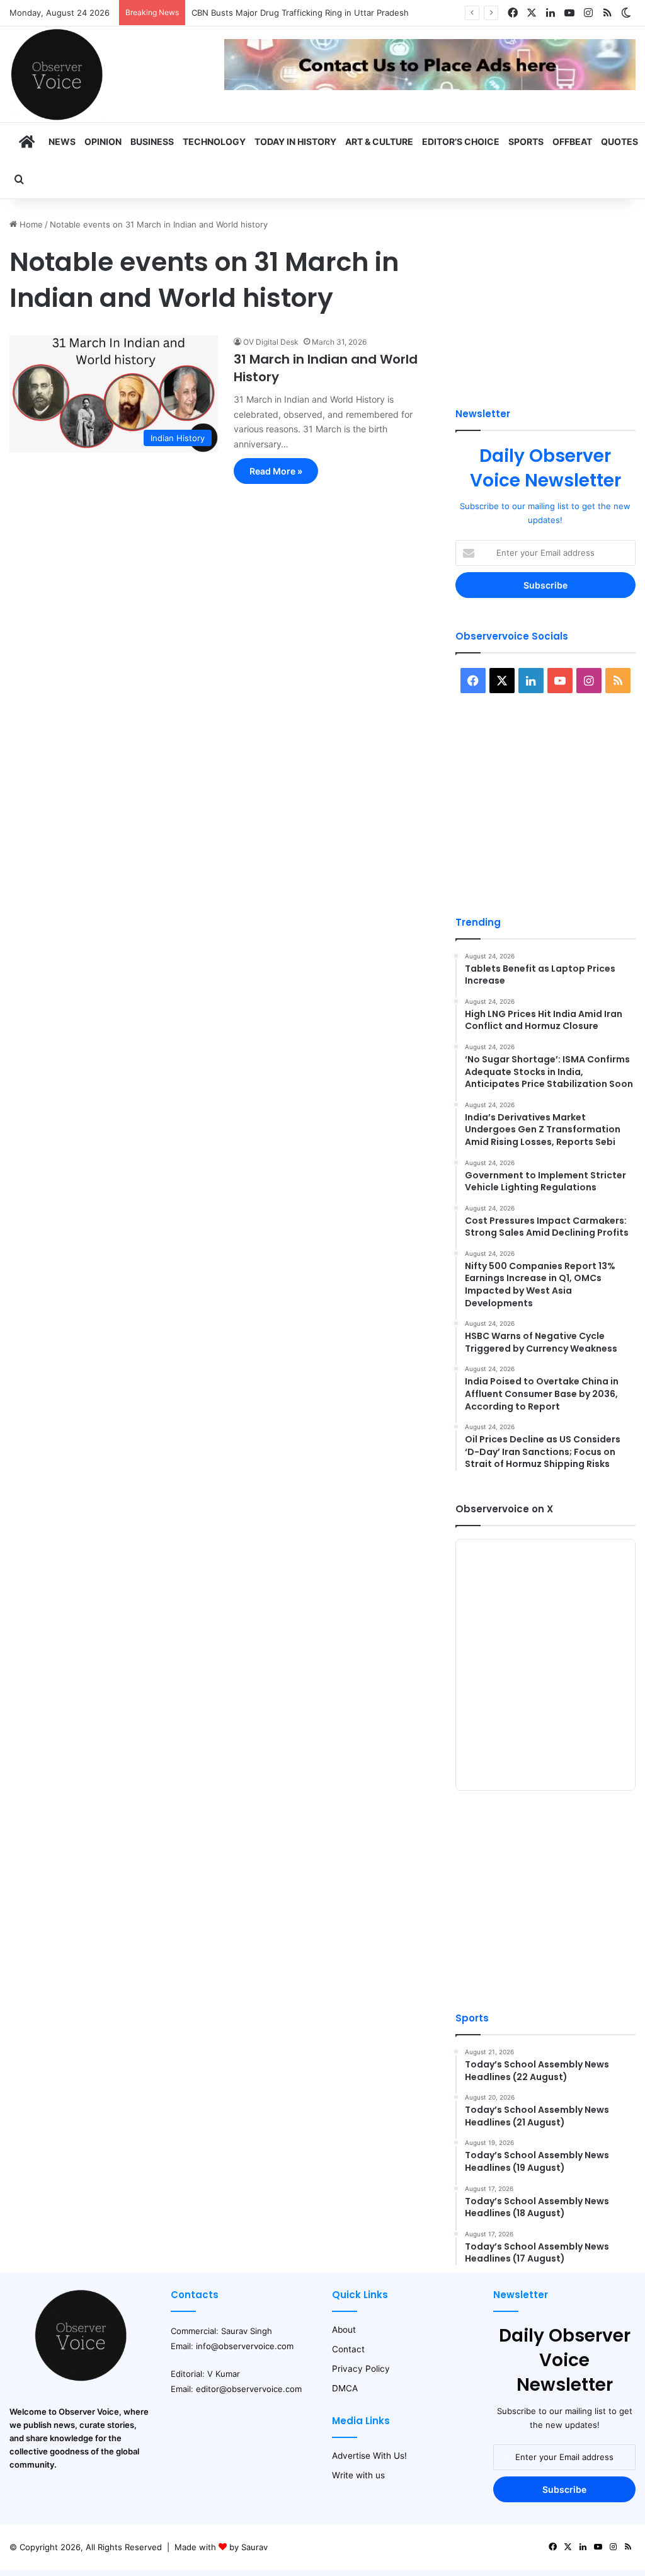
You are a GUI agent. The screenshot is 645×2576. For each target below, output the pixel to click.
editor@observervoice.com (249, 2389)
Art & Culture (379, 141)
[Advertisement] (545, 297)
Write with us (358, 2475)
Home (30, 224)
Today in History (295, 141)
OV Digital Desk (271, 342)
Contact (348, 2349)
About (344, 2330)
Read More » (276, 471)
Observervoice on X (504, 1509)
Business (152, 141)
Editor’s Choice (461, 141)
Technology (214, 141)
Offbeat (572, 141)
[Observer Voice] (57, 74)
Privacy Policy (361, 2369)
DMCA (345, 2388)
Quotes (619, 141)
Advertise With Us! (369, 2456)
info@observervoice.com (245, 2346)
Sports (526, 141)
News (62, 141)
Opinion (103, 141)
